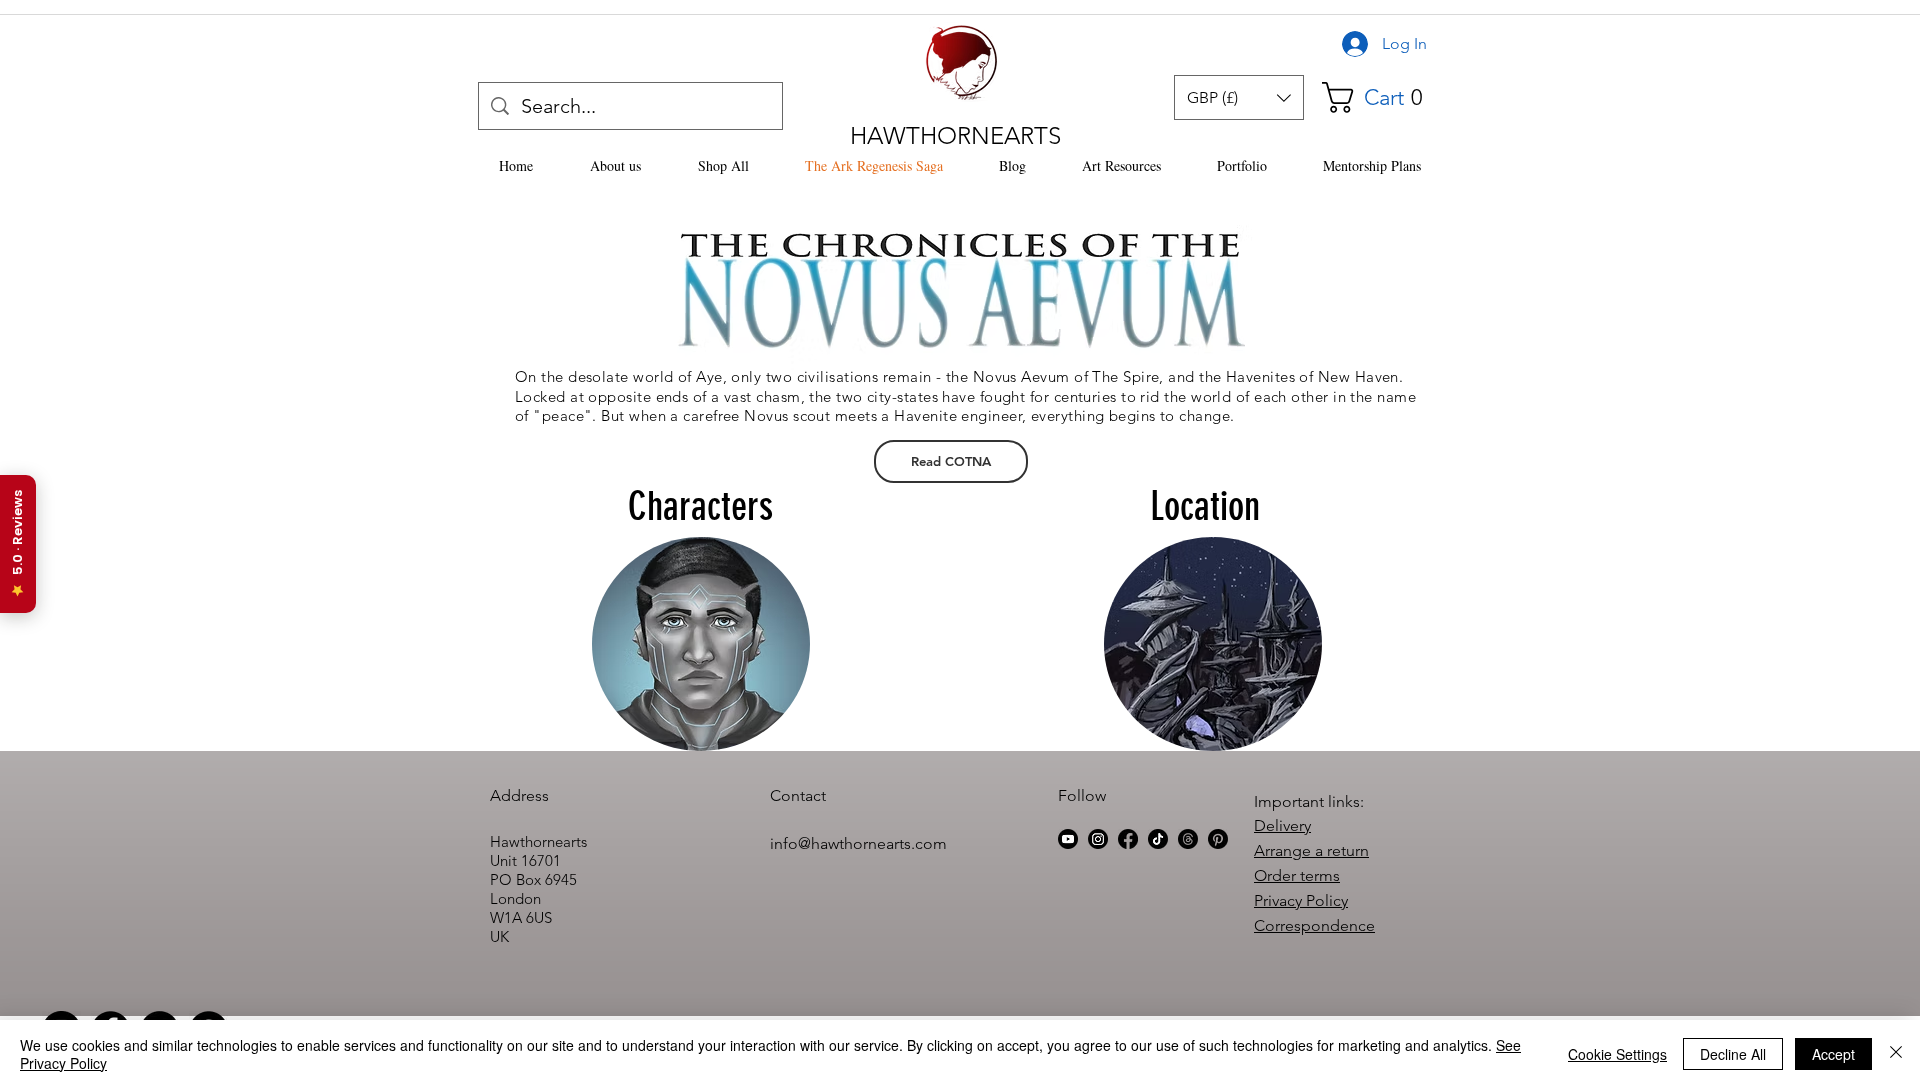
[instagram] (1098, 839)
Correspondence (1314, 925)
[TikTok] (1158, 839)
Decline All (1733, 1054)
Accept (1833, 1054)
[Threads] (1188, 839)
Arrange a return (1311, 850)
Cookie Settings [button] (1617, 1054)
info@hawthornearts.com (858, 843)
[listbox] (1239, 97)
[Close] (1896, 1054)
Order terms (1297, 875)
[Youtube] (1068, 839)
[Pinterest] (1218, 839)
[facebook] (1128, 839)
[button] (1239, 97)
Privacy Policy (1301, 900)
